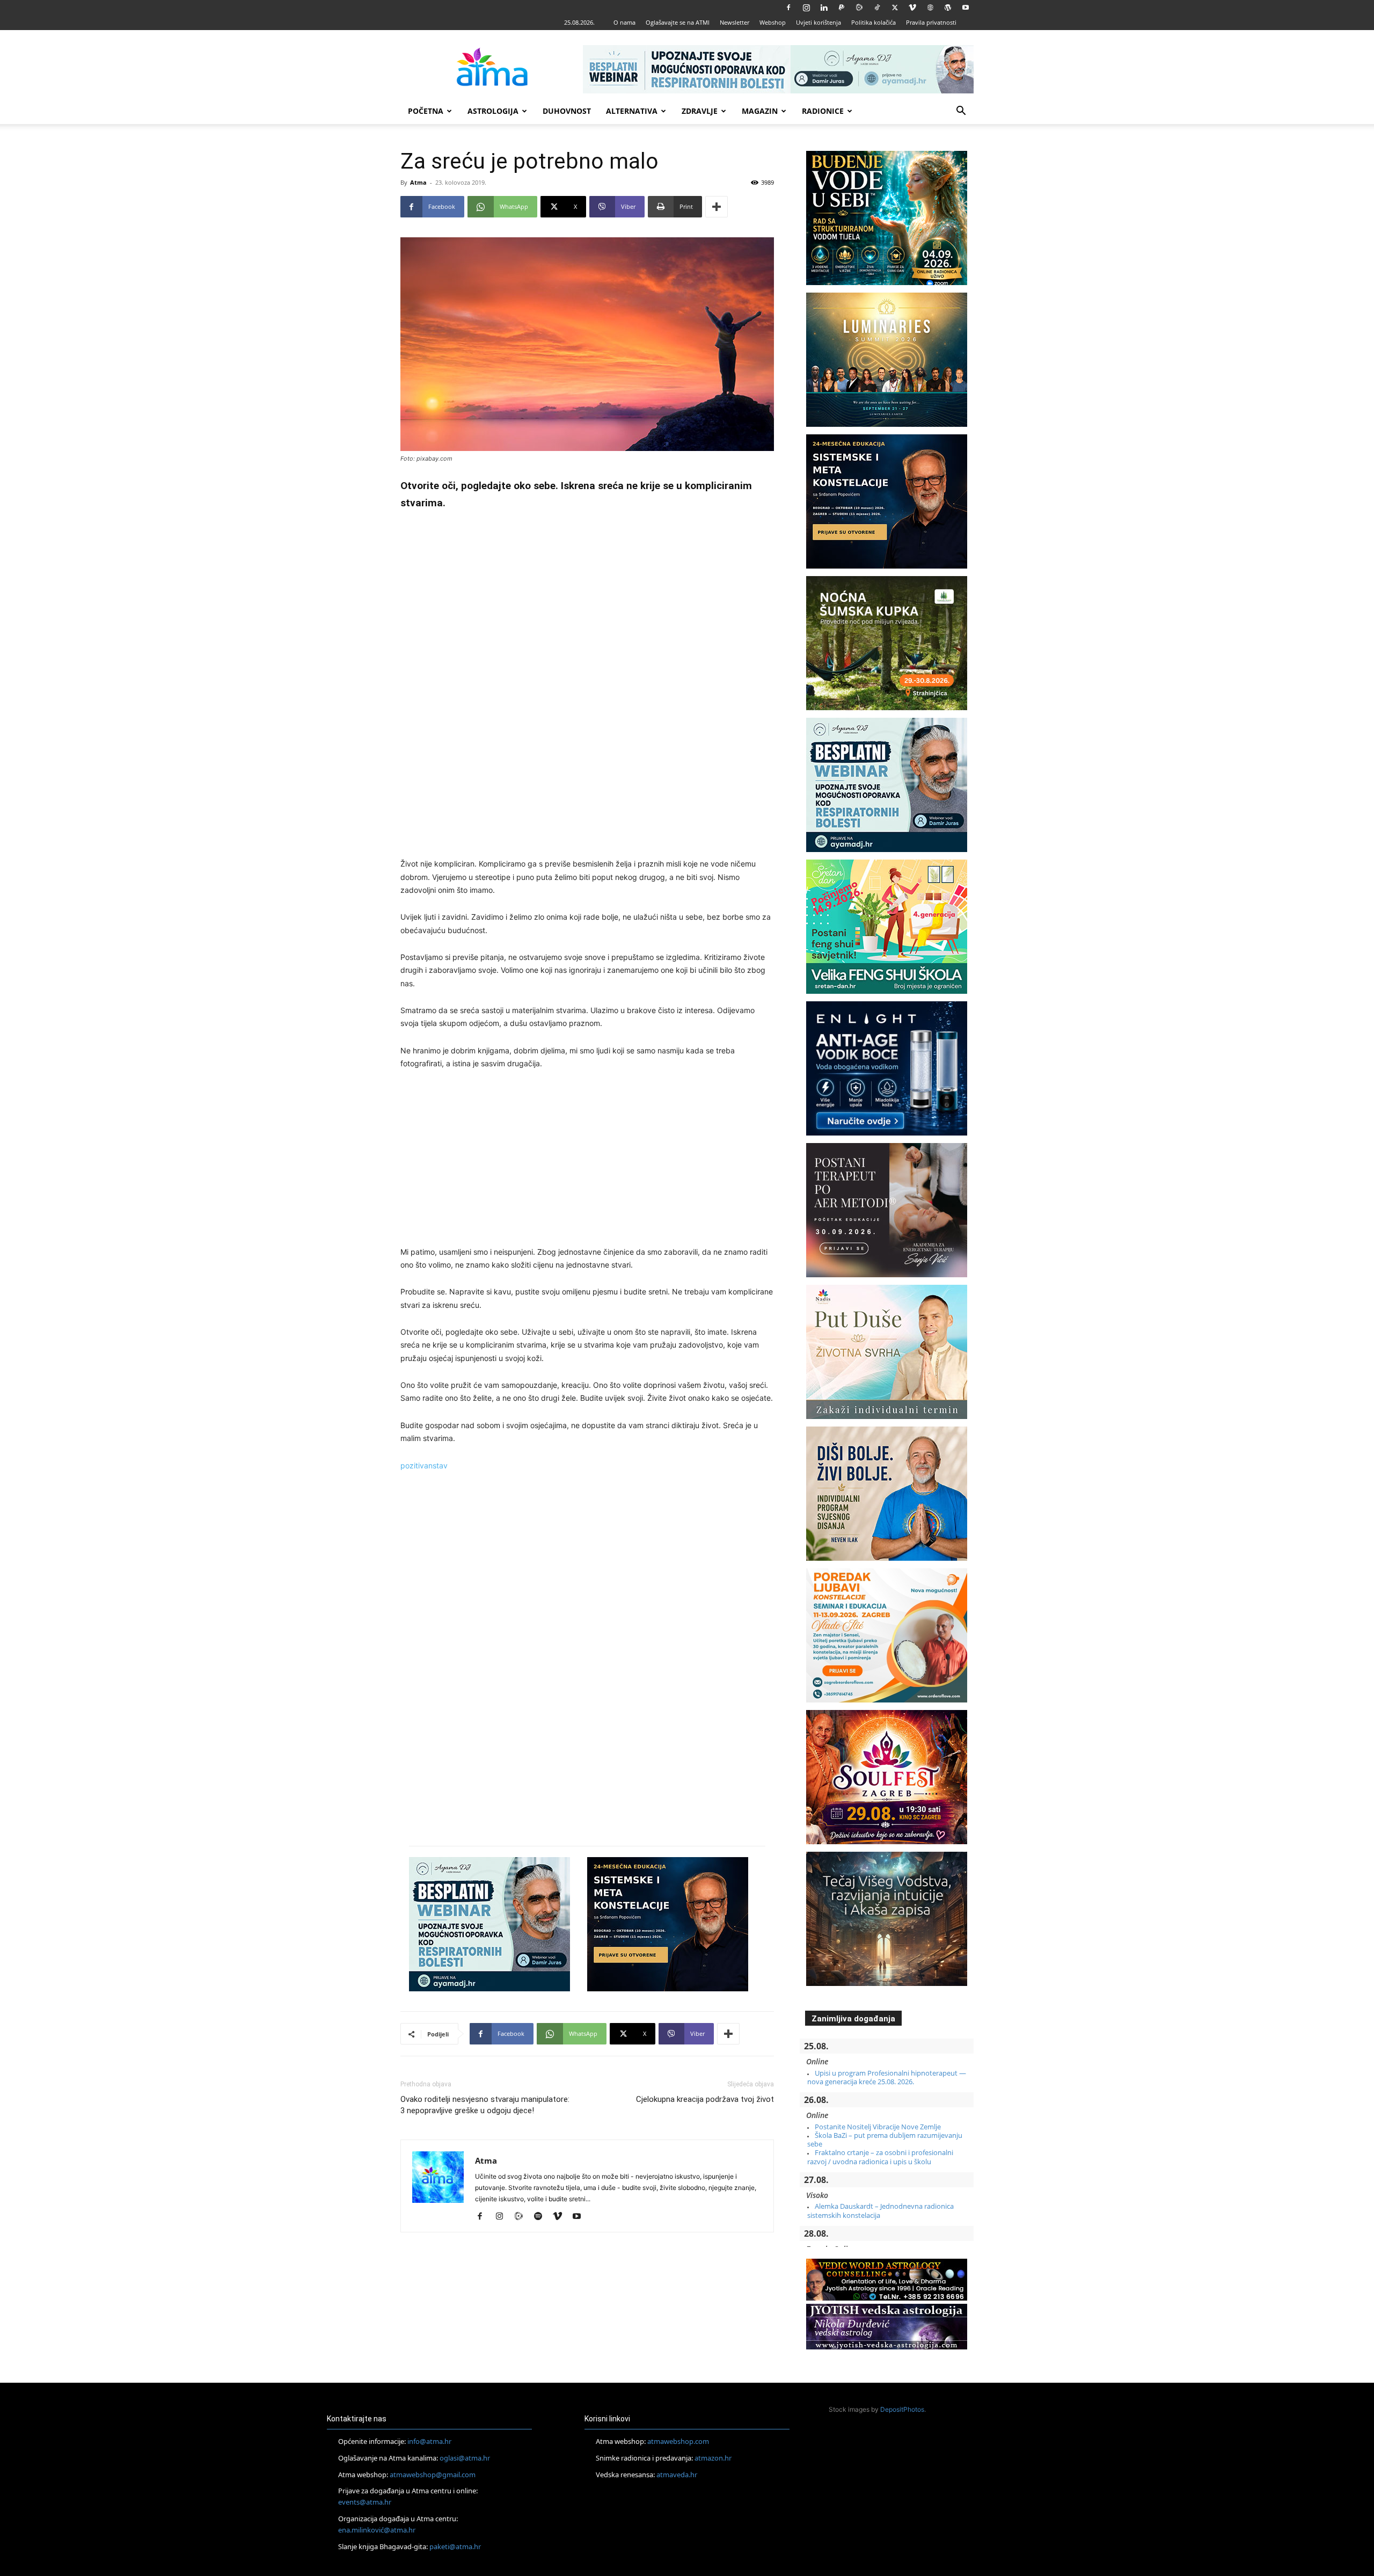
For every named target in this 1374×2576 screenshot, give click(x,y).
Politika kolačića (874, 22)
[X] (895, 8)
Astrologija (493, 111)
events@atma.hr (365, 2502)
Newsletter (734, 22)
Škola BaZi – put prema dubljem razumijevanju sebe (885, 2140)
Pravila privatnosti (931, 22)
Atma (418, 182)
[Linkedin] (824, 8)
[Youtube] (966, 8)
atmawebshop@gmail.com (433, 2475)
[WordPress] (948, 8)
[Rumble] (859, 8)
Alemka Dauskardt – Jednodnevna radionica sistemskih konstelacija (880, 2210)
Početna (426, 111)
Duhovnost (567, 111)
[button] (961, 112)
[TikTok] (877, 8)
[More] (717, 207)
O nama (624, 22)
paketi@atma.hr (455, 2546)
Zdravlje (700, 111)
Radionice (823, 111)
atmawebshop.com (678, 2441)
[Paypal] (842, 8)
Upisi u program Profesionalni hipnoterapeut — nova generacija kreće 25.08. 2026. (887, 2077)
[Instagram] (806, 8)
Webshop (773, 22)
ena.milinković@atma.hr (377, 2530)
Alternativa (632, 111)
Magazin (760, 111)
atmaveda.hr (677, 2475)
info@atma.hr (429, 2441)
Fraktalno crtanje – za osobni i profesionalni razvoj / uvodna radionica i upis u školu (880, 2157)
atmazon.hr (713, 2458)
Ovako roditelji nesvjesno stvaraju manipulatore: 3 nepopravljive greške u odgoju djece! (485, 2105)
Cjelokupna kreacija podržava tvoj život (705, 2099)
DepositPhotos (902, 2409)
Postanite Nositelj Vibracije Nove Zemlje (878, 2127)
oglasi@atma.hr (465, 2458)
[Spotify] (542, 2217)
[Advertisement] (587, 686)
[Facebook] (788, 8)
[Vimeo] (912, 8)
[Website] (930, 8)
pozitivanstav (424, 1465)
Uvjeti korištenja (818, 22)
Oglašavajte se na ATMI (678, 22)
